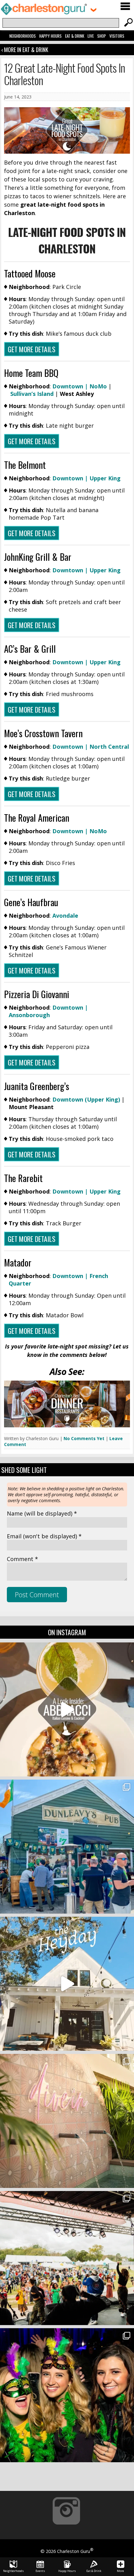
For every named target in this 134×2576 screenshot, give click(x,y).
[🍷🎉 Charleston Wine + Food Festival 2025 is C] (67, 2258)
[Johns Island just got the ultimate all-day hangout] (67, 1984)
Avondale (65, 916)
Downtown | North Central (91, 747)
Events (40, 2571)
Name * (42, 1513)
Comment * (22, 1559)
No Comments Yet (84, 1438)
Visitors (117, 36)
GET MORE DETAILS (32, 349)
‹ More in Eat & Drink (25, 50)
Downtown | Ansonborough (48, 1011)
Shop (102, 36)
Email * (44, 1536)
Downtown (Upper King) (86, 1099)
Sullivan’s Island (32, 394)
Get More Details (32, 1154)
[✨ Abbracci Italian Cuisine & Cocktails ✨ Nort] (67, 1709)
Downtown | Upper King (86, 478)
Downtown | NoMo (80, 386)
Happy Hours (50, 36)
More (120, 2571)
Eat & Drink (75, 36)
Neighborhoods (23, 36)
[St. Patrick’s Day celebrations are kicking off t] (67, 1847)
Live (91, 36)
